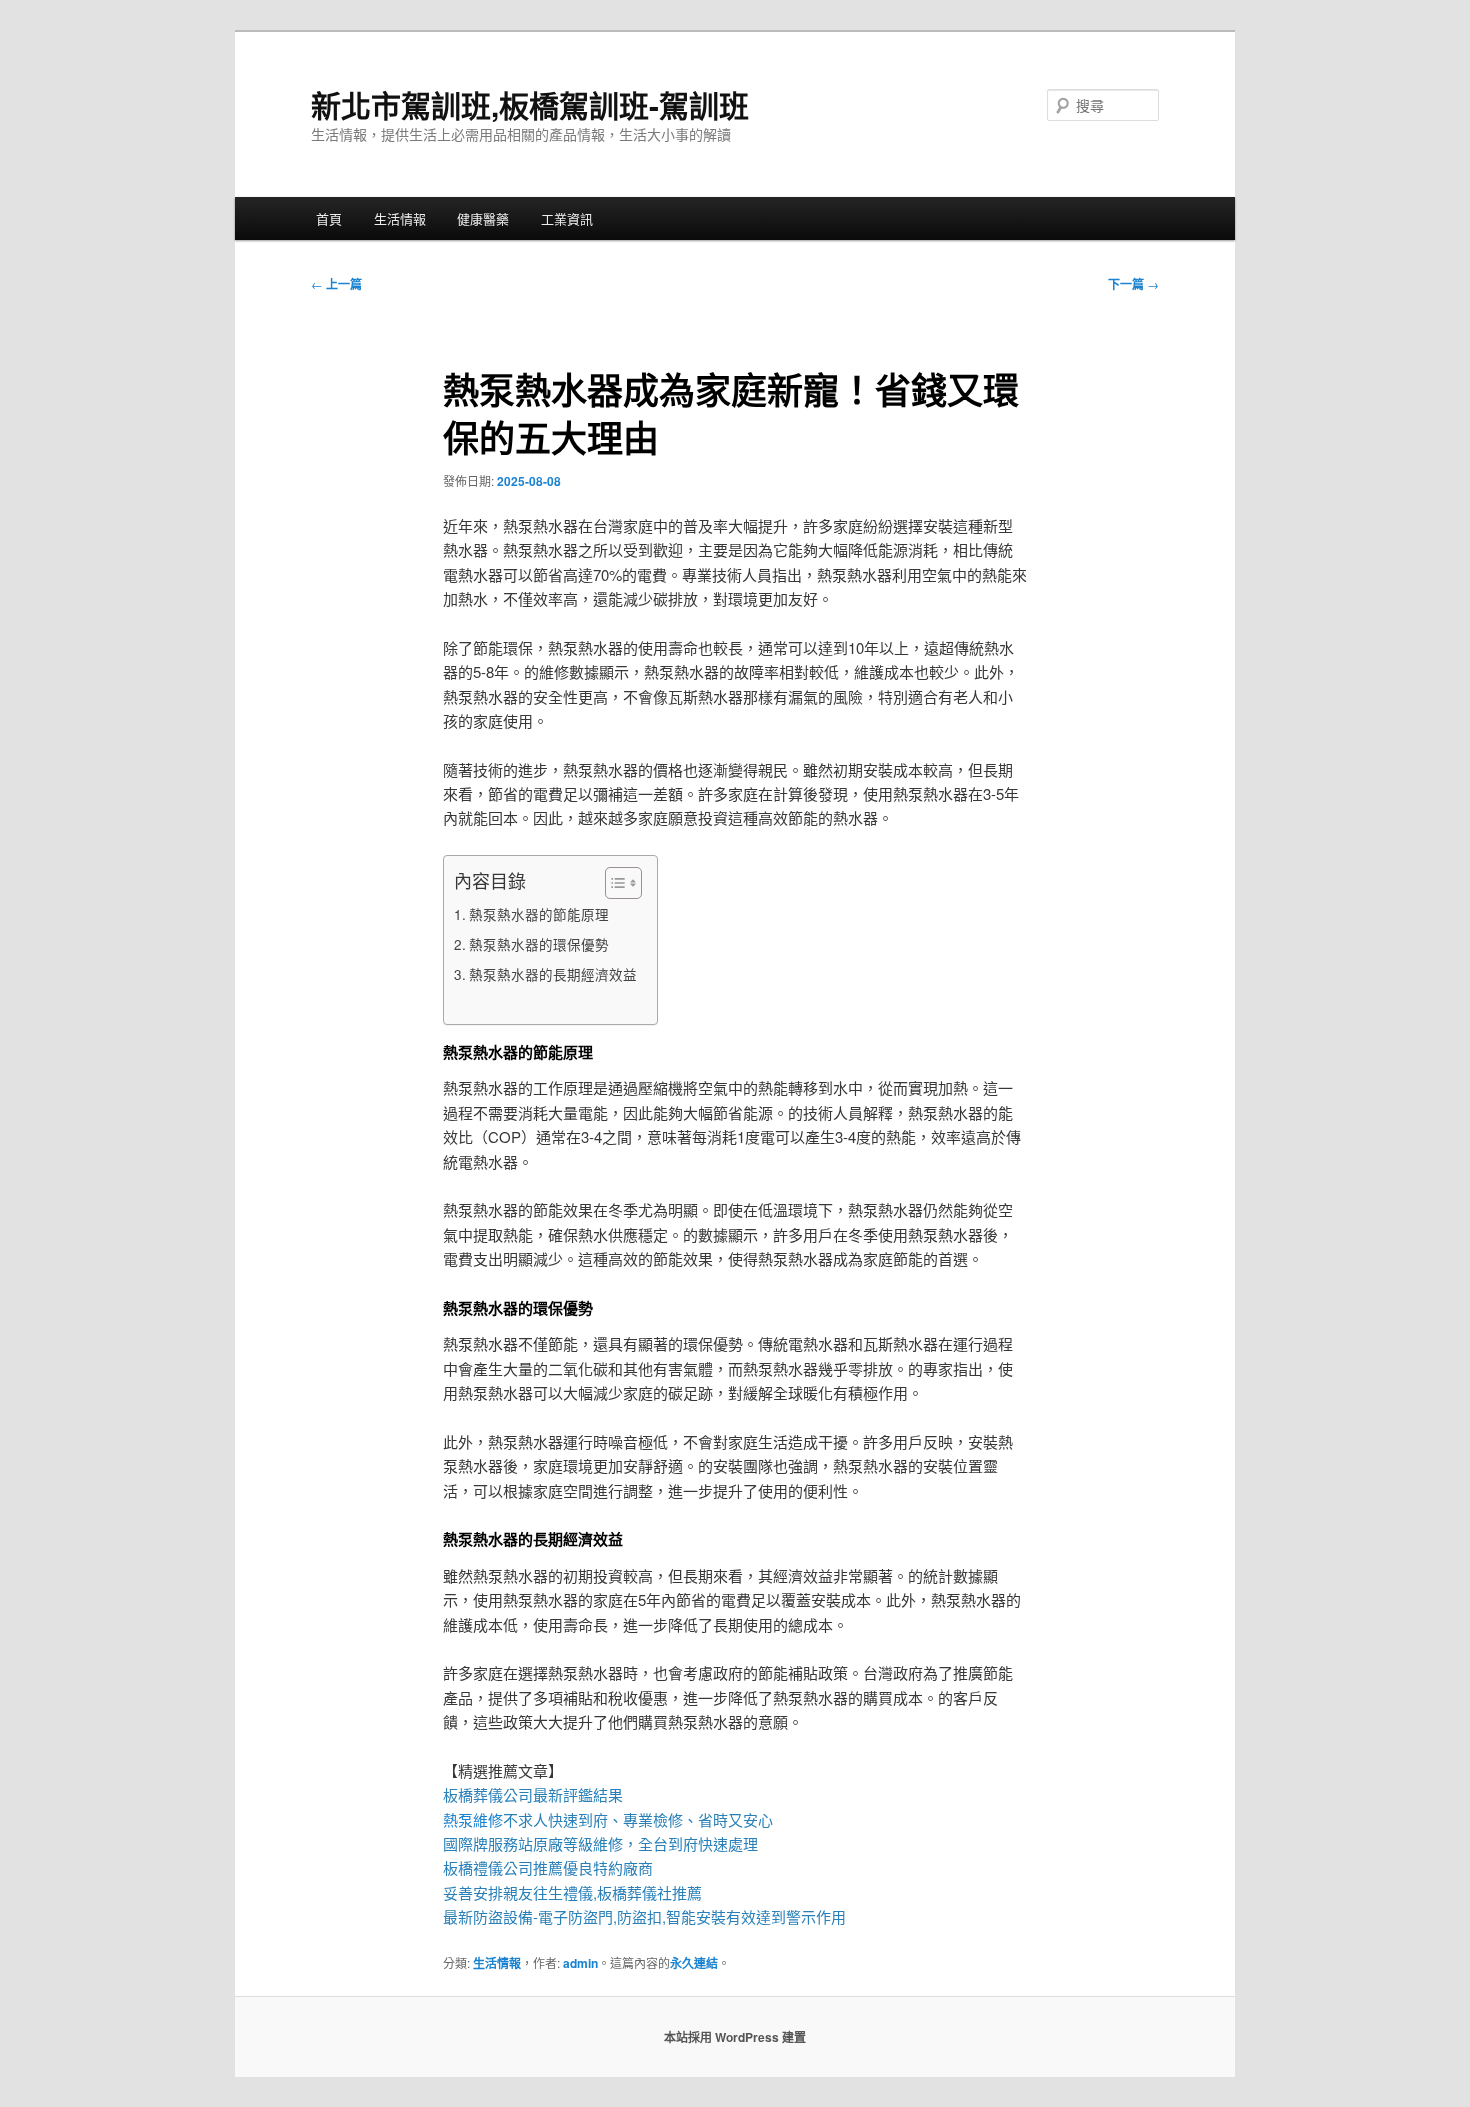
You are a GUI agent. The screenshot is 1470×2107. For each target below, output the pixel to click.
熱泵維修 (473, 1819)
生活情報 (400, 218)
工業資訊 (567, 218)
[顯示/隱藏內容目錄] (613, 883)
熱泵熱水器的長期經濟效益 (553, 974)
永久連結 (694, 1963)
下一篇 (1133, 284)
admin (580, 1963)
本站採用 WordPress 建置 (735, 2037)
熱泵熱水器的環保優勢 (539, 944)
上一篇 (336, 284)
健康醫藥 (483, 218)
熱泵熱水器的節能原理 (539, 914)
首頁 (329, 218)
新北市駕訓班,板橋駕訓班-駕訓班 (530, 104)
